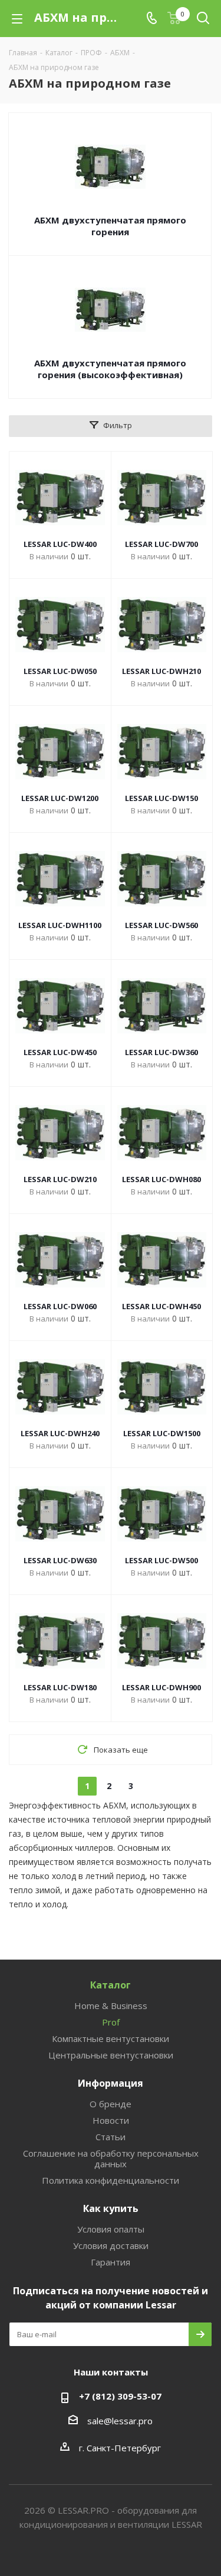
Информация (111, 2083)
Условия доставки (111, 2245)
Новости (111, 2120)
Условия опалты (111, 2229)
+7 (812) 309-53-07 (120, 2396)
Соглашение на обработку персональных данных (111, 2158)
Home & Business (111, 2006)
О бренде (111, 2104)
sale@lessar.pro (120, 2421)
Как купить (111, 2208)
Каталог (111, 1985)
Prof (111, 2022)
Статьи (111, 2137)
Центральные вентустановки (111, 2055)
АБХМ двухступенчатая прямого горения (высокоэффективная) (110, 369)
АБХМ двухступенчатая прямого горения (110, 226)
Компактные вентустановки (111, 2038)
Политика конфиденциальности (111, 2180)
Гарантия (111, 2262)
